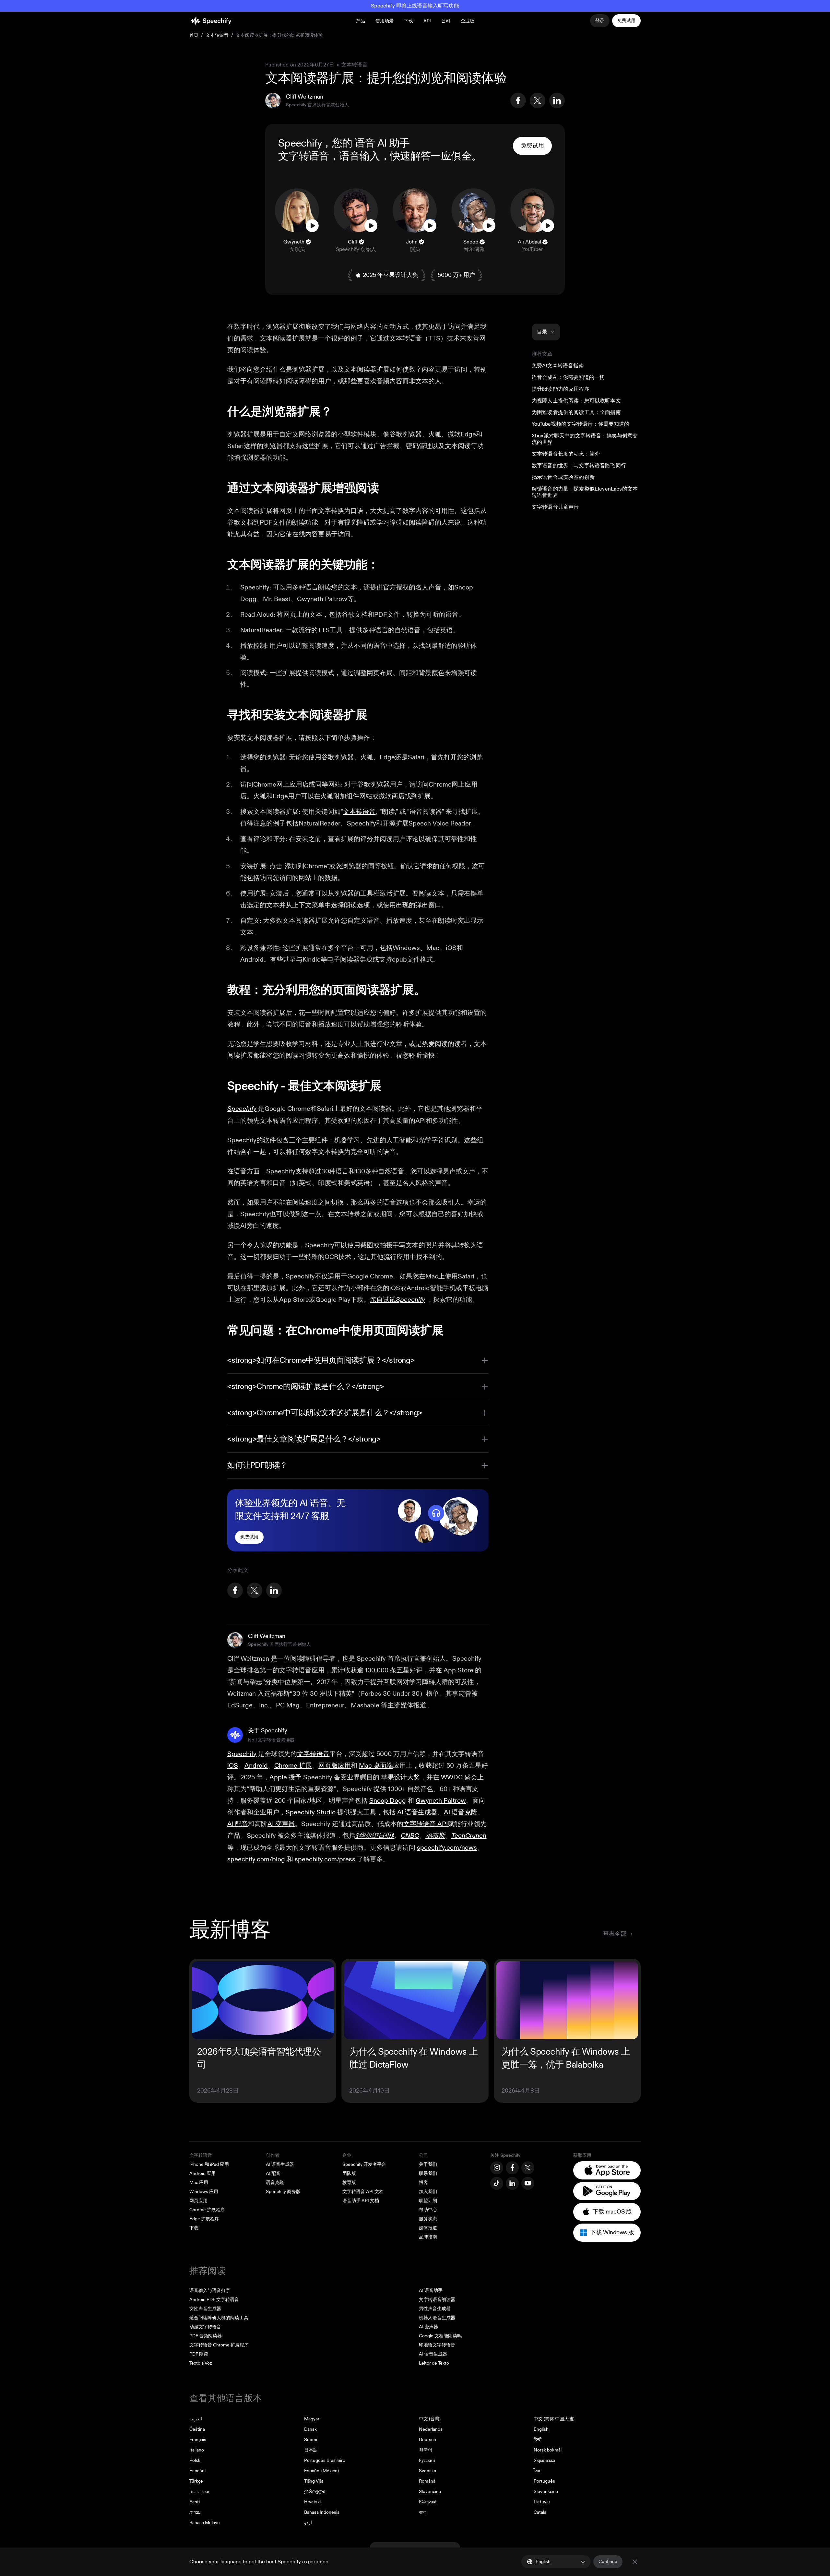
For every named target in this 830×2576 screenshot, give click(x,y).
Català (540, 2512)
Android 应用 (202, 2173)
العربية (196, 2419)
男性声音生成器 (435, 2309)
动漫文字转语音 (205, 2327)
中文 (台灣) (430, 2419)
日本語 (311, 2450)
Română (427, 2481)
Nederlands (431, 2429)
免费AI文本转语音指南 (558, 366)
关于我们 (428, 2164)
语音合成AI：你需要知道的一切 (568, 377)
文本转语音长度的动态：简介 (566, 454)
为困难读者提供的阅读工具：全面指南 (576, 412)
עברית (195, 2512)
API (427, 21)
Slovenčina (430, 2492)
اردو (308, 2523)
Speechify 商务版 (283, 2192)
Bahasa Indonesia (322, 2512)
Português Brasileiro (325, 2460)
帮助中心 (428, 2210)
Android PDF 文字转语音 (214, 2300)
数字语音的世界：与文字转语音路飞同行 (579, 466)
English (541, 2429)
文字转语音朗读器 (437, 2300)
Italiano (197, 2450)
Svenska (427, 2471)
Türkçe (196, 2481)
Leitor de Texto (434, 2363)
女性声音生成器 (205, 2309)
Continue (608, 2562)
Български (199, 2492)
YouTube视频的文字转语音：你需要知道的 (581, 424)
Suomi (311, 2440)
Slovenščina (546, 2492)
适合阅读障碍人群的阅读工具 (219, 2318)
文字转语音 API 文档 (363, 2192)
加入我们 (428, 2192)
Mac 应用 (199, 2183)
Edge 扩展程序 (204, 2219)
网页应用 (198, 2201)
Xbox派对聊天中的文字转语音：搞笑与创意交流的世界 (585, 439)
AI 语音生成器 (280, 2164)
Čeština (197, 2429)
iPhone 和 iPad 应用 (209, 2164)
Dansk (310, 2429)
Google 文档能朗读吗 (440, 2336)
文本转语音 (217, 35)
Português (544, 2481)
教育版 (349, 2183)
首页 (194, 35)
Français (198, 2440)
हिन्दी (538, 2440)
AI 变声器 (428, 2327)
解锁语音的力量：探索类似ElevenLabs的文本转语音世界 (585, 492)
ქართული (315, 2492)
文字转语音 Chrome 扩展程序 (219, 2345)
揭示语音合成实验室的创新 (563, 477)
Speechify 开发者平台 (364, 2164)
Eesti (195, 2502)
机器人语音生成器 (437, 2318)
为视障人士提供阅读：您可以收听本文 (576, 401)
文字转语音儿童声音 (555, 507)
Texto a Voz (201, 2363)
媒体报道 (428, 2228)
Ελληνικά (428, 2502)
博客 (423, 2183)
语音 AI (371, 143)
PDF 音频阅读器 (206, 2336)
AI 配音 (273, 2173)
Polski (195, 2460)
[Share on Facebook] (518, 101)
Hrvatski (312, 2502)
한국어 (426, 2450)
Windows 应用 (204, 2192)
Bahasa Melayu (205, 2523)
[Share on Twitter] (538, 101)
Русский (427, 2460)
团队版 (349, 2173)
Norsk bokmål (548, 2450)
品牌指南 (428, 2237)
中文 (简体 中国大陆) (554, 2419)
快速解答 (410, 156)
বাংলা (423, 2512)
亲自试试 (397, 1300)
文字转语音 (304, 156)
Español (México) (321, 2471)
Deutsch (427, 2440)
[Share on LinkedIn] (557, 101)
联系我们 (428, 2173)
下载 (409, 21)
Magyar (312, 2419)
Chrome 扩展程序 (207, 2210)
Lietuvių (542, 2502)
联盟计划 (428, 2201)
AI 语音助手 (431, 2291)
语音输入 (359, 156)
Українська (544, 2460)
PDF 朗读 (199, 2354)
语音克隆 (275, 2183)
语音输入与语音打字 (210, 2291)
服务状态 (428, 2219)
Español (197, 2471)
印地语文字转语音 (437, 2345)
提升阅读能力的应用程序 (561, 389)
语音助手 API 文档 (361, 2201)
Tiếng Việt (314, 2481)
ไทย (538, 2471)
